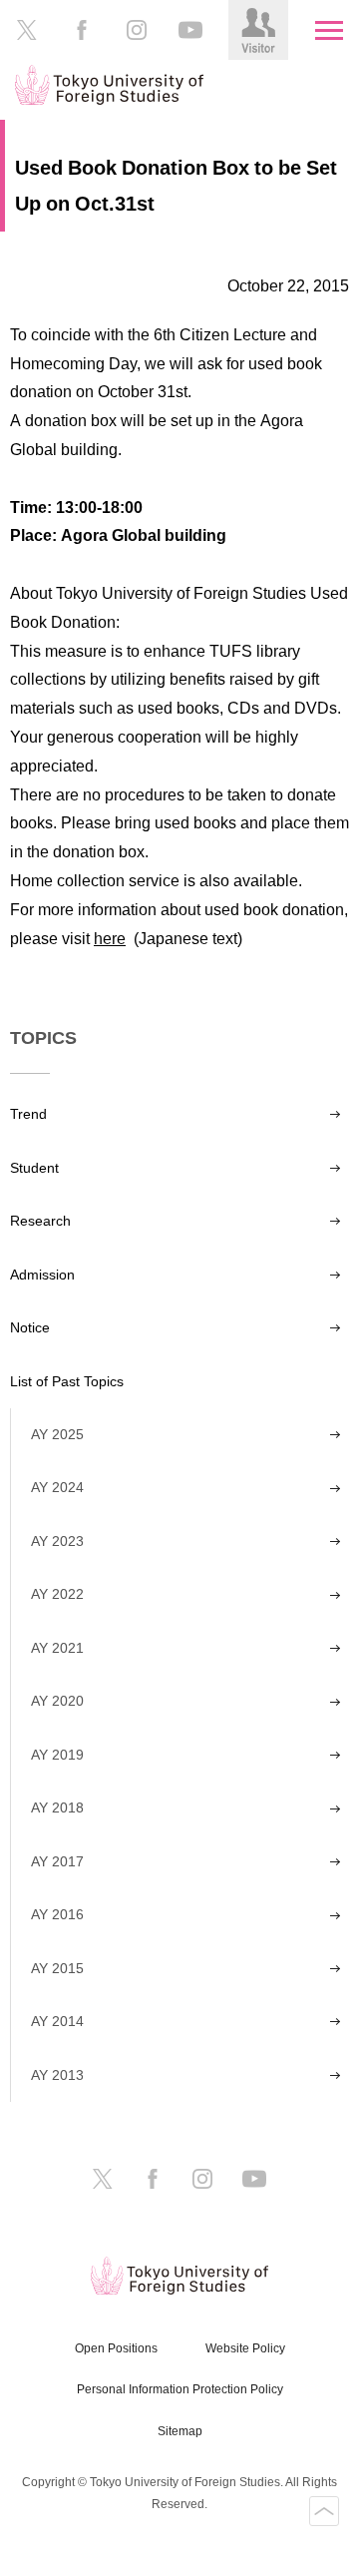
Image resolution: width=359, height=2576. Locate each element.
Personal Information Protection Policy (180, 2389)
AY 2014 (57, 2021)
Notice (30, 1327)
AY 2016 (57, 1914)
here (110, 938)
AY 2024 (57, 1487)
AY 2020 (57, 1701)
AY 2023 (57, 1541)
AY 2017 (57, 1861)
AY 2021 (57, 1648)
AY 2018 (57, 1807)
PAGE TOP (324, 2511)
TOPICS (43, 1038)
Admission (42, 1275)
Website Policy (245, 2348)
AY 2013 (57, 2075)
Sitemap (180, 2431)
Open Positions (116, 2348)
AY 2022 (57, 1594)
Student (34, 1168)
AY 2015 (57, 1968)
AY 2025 (57, 1434)
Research (40, 1221)
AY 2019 (57, 1755)
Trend (28, 1114)
